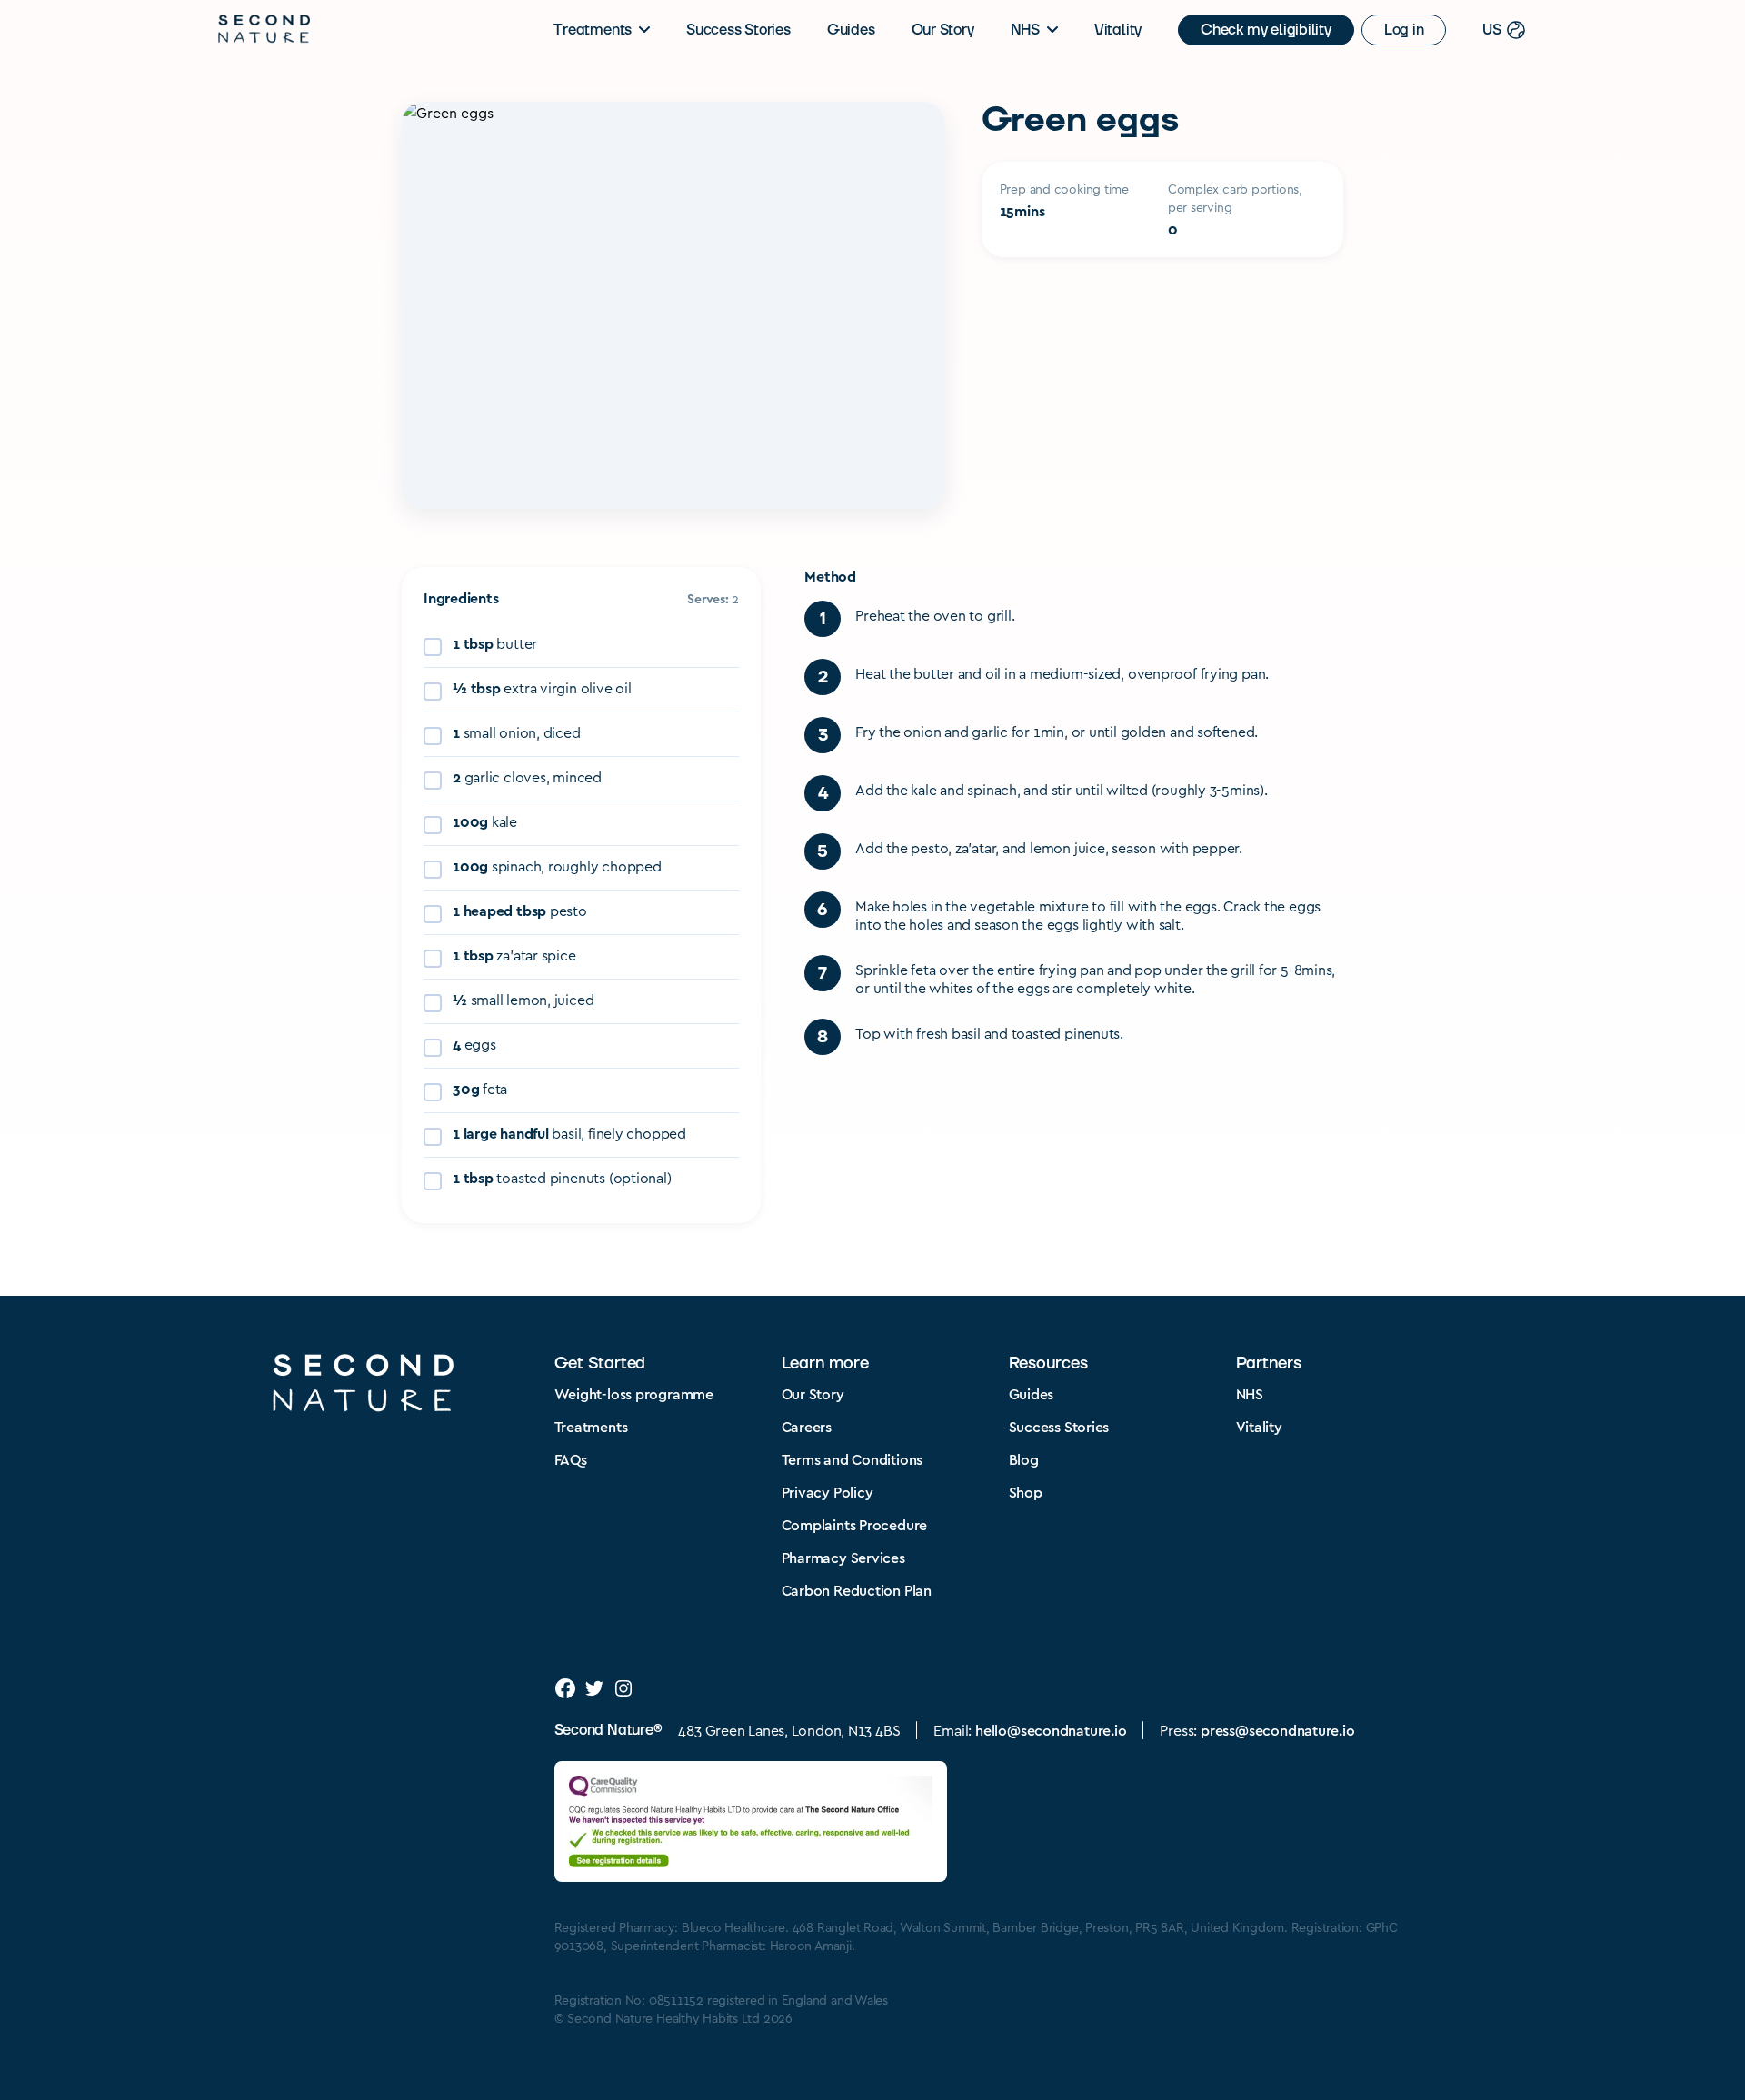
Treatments (593, 30)
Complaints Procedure (855, 1524)
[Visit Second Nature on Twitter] (594, 1688)
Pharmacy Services (843, 1557)
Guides (851, 30)
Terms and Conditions (853, 1459)
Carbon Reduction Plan (857, 1590)
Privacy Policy (828, 1492)
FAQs (571, 1459)
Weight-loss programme (634, 1393)
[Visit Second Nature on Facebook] (565, 1688)
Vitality (1118, 30)
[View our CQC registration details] (751, 1821)
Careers (807, 1426)
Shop (1026, 1492)
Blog (1024, 1459)
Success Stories (738, 30)
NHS (1025, 30)
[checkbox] (581, 645)
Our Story (943, 30)
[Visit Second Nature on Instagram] (623, 1688)
